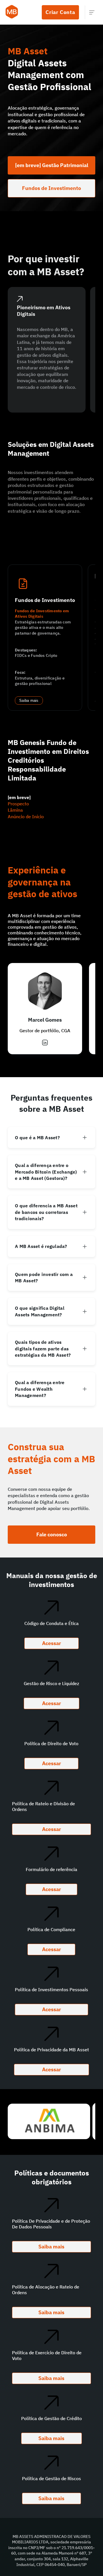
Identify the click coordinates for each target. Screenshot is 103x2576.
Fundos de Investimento (51, 188)
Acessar (51, 1643)
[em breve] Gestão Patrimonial (52, 165)
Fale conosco (52, 1534)
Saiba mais (29, 701)
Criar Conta (60, 12)
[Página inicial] (12, 12)
